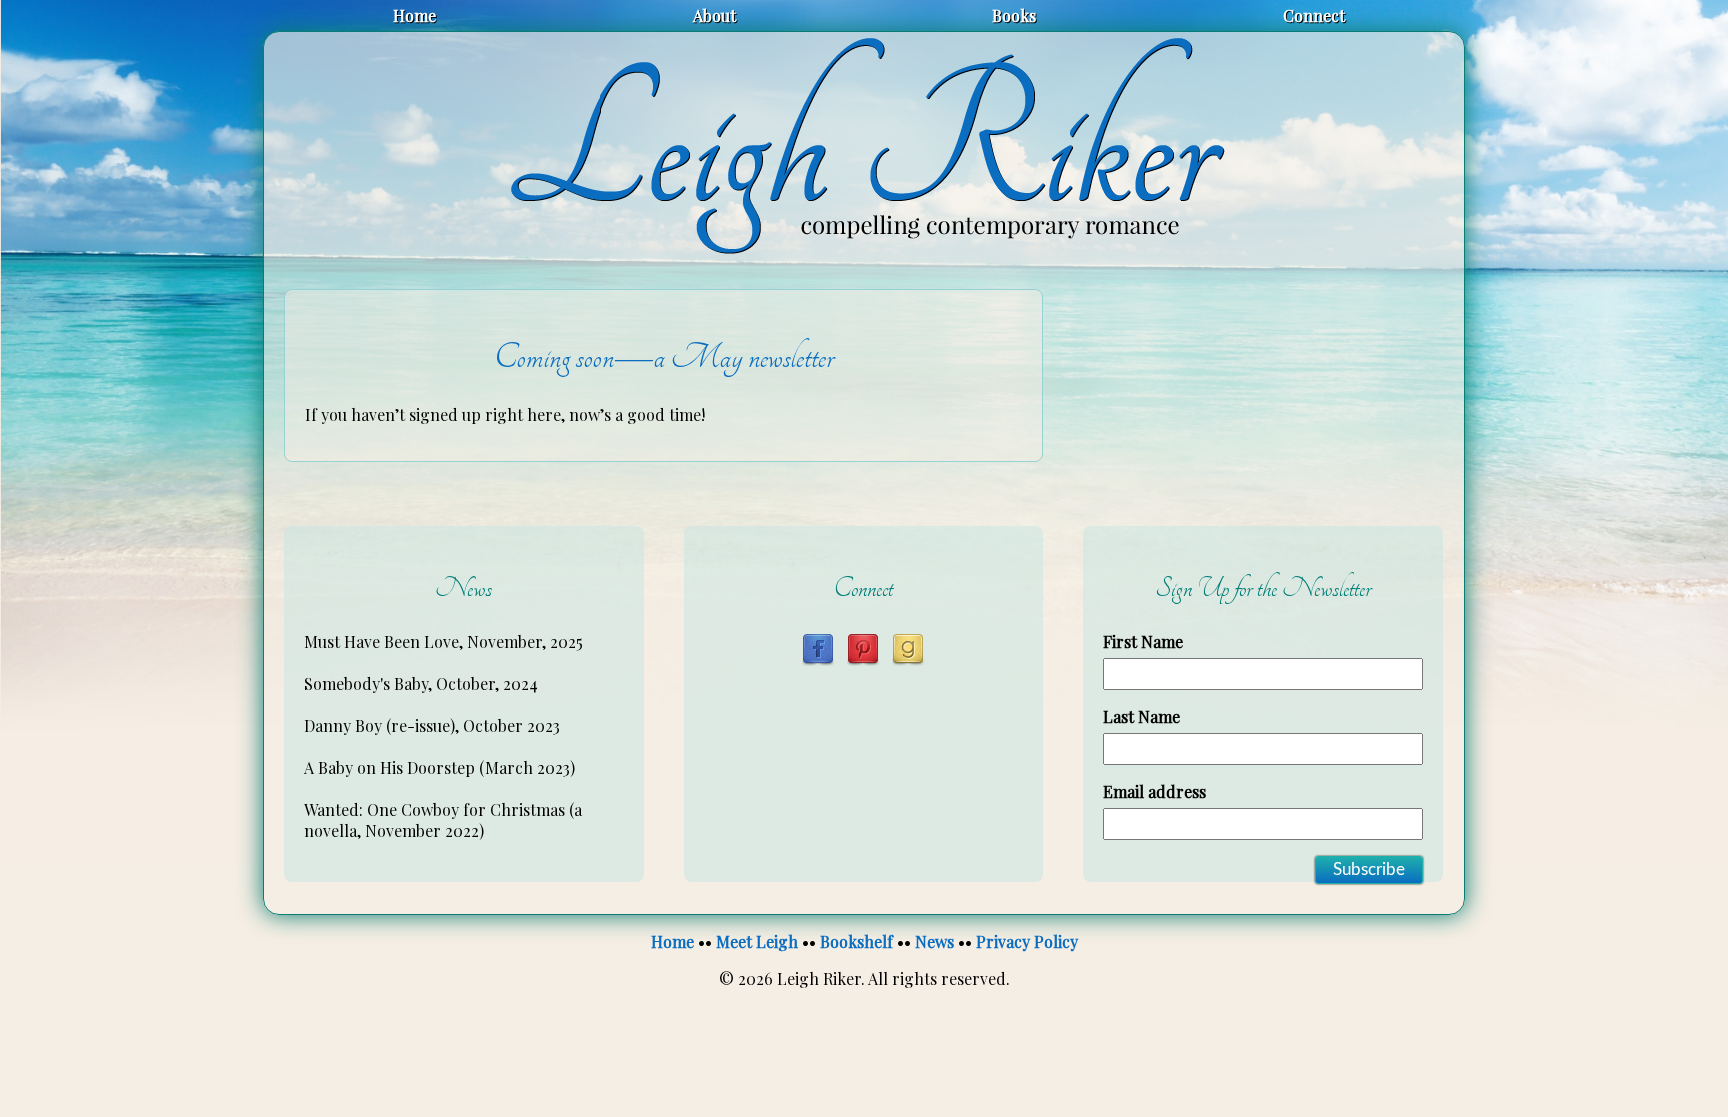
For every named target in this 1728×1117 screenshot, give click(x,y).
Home (414, 15)
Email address (1154, 791)
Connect (1314, 15)
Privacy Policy (1027, 941)
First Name (1143, 641)
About (714, 15)
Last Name (1141, 716)
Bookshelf (856, 941)
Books (1014, 15)
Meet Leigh (757, 941)
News (934, 941)
